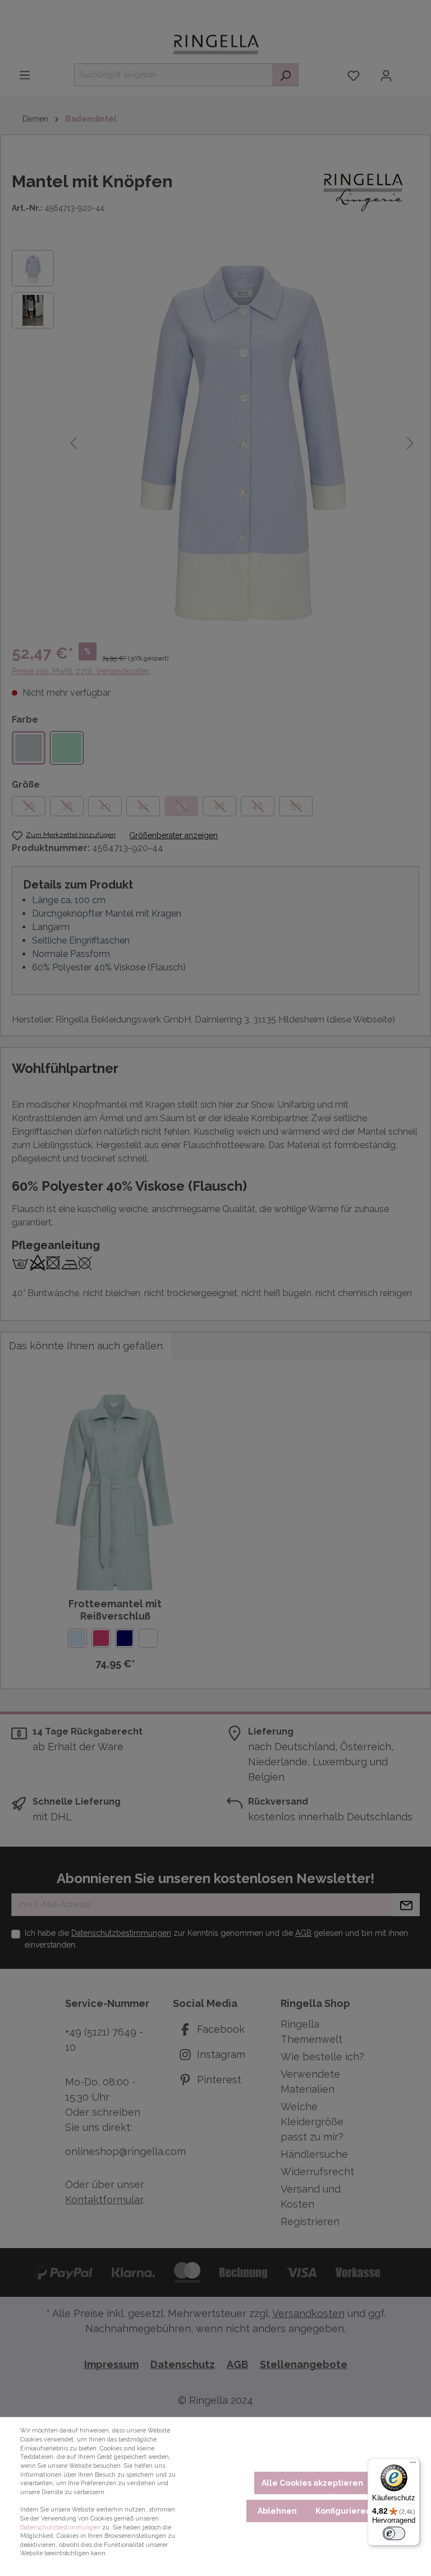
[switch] (394, 2533)
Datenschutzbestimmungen (60, 2527)
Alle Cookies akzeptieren (312, 2483)
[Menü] (413, 2465)
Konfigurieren (343, 2511)
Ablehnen (277, 2511)
